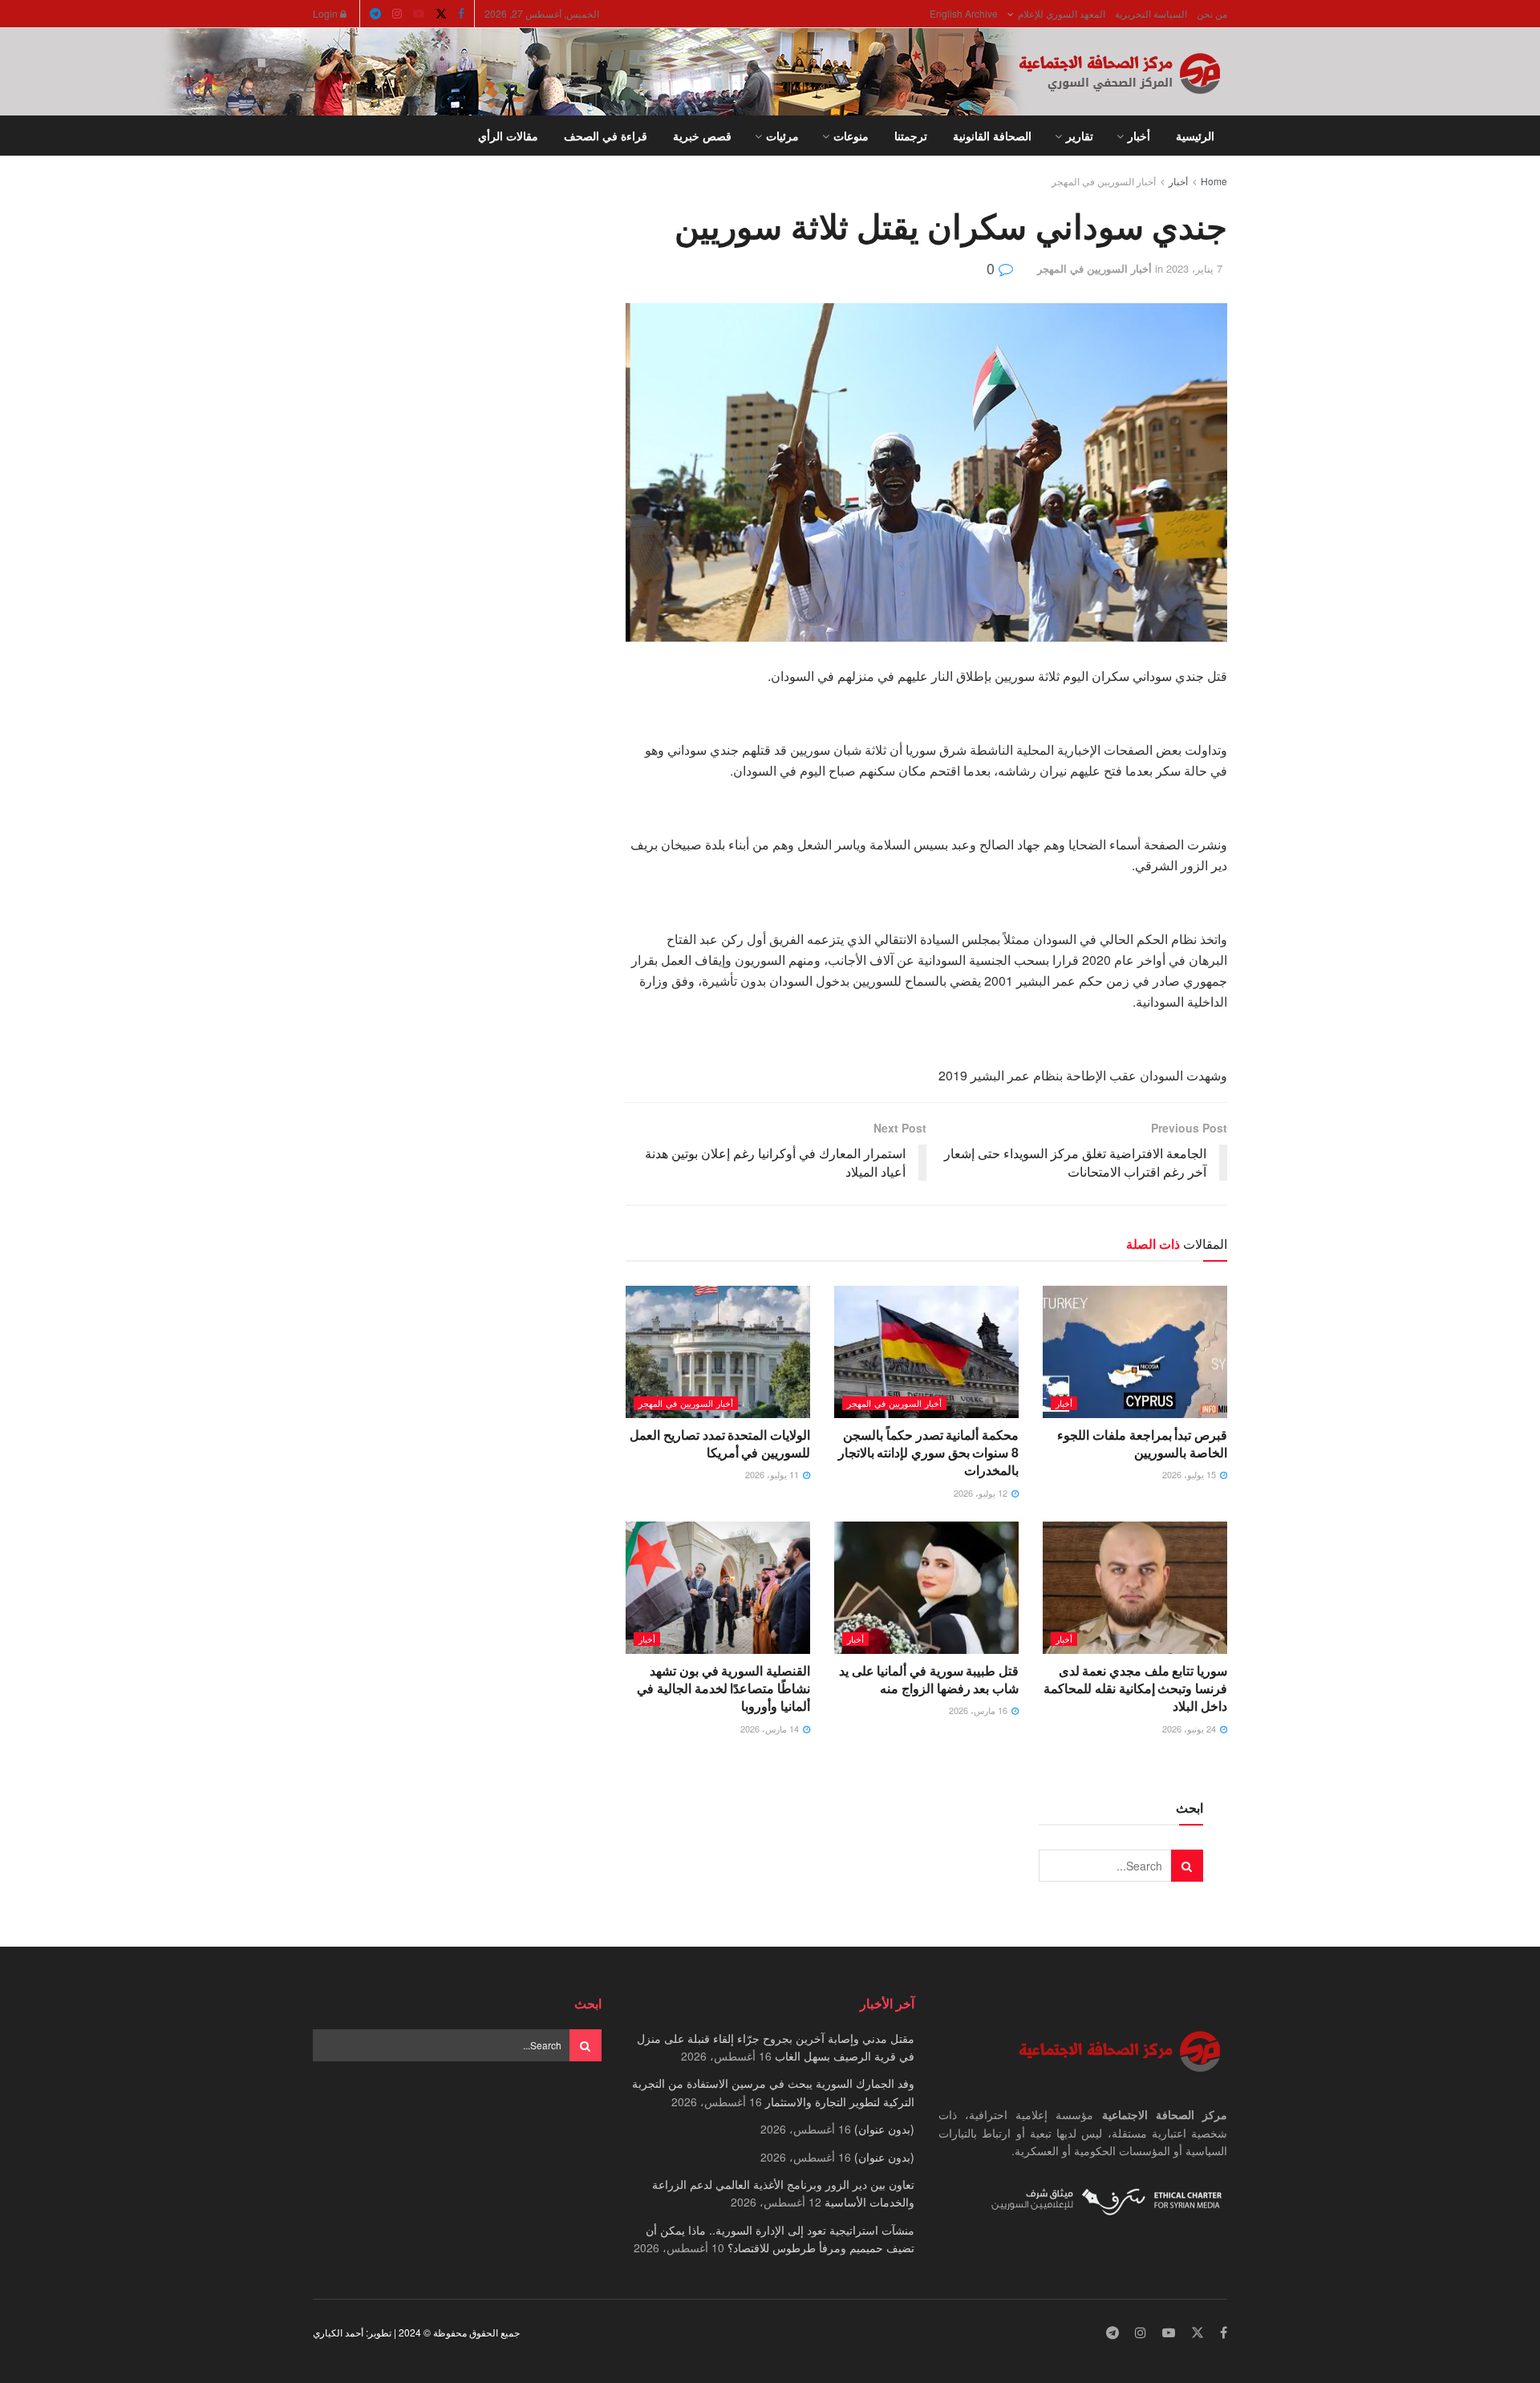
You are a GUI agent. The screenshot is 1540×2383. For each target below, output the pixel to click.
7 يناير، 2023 (1194, 268)
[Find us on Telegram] (375, 14)
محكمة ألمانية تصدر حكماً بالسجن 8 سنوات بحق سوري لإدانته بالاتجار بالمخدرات (928, 1453)
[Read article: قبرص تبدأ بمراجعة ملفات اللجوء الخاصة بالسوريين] (1135, 1352)
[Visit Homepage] (1123, 72)
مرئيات (782, 136)
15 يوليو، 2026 (1190, 1474)
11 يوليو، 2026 (773, 1474)
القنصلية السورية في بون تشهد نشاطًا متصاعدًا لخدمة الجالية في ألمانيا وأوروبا (723, 1688)
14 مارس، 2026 (771, 1728)
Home (1214, 181)
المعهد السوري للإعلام (1062, 13)
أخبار (1139, 136)
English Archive (964, 13)
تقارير (1080, 136)
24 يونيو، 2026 (1190, 1728)
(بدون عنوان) (884, 2129)
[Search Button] (319, 136)
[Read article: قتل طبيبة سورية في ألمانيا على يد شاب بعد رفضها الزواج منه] (926, 1587)
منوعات (851, 136)
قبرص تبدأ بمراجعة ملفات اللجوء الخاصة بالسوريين (1142, 1443)
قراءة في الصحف (606, 136)
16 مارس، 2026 (979, 1710)
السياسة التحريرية (1151, 13)
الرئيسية (1195, 136)
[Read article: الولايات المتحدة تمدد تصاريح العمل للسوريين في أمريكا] (718, 1352)
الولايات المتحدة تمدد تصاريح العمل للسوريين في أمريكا (720, 1443)
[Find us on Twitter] (441, 14)
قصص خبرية (702, 136)
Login (326, 13)
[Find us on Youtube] (419, 14)
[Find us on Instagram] (397, 14)
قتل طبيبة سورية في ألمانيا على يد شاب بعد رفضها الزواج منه (929, 1679)
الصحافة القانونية (992, 136)
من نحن (1212, 13)
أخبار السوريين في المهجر (1104, 181)
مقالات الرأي (508, 136)
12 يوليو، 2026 (982, 1493)
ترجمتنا (911, 136)
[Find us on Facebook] (461, 14)
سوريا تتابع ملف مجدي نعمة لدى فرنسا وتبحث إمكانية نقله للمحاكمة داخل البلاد (1135, 1688)
